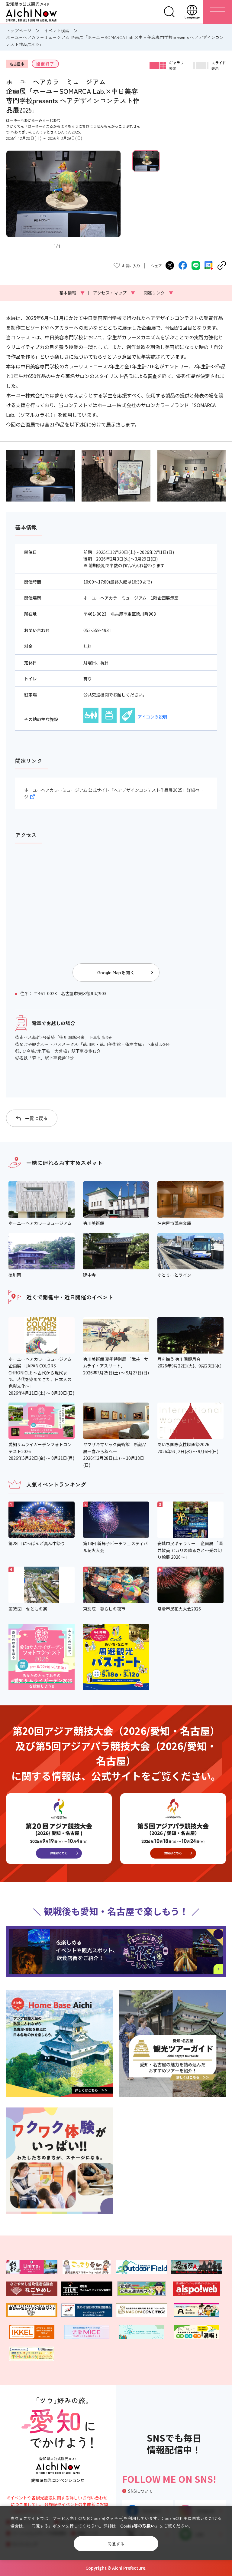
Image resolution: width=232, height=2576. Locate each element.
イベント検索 (57, 31)
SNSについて (140, 2491)
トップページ (19, 31)
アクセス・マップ (114, 293)
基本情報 (72, 293)
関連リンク (158, 293)
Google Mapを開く (116, 972)
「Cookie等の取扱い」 (138, 2526)
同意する (116, 2544)
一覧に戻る (36, 1118)
